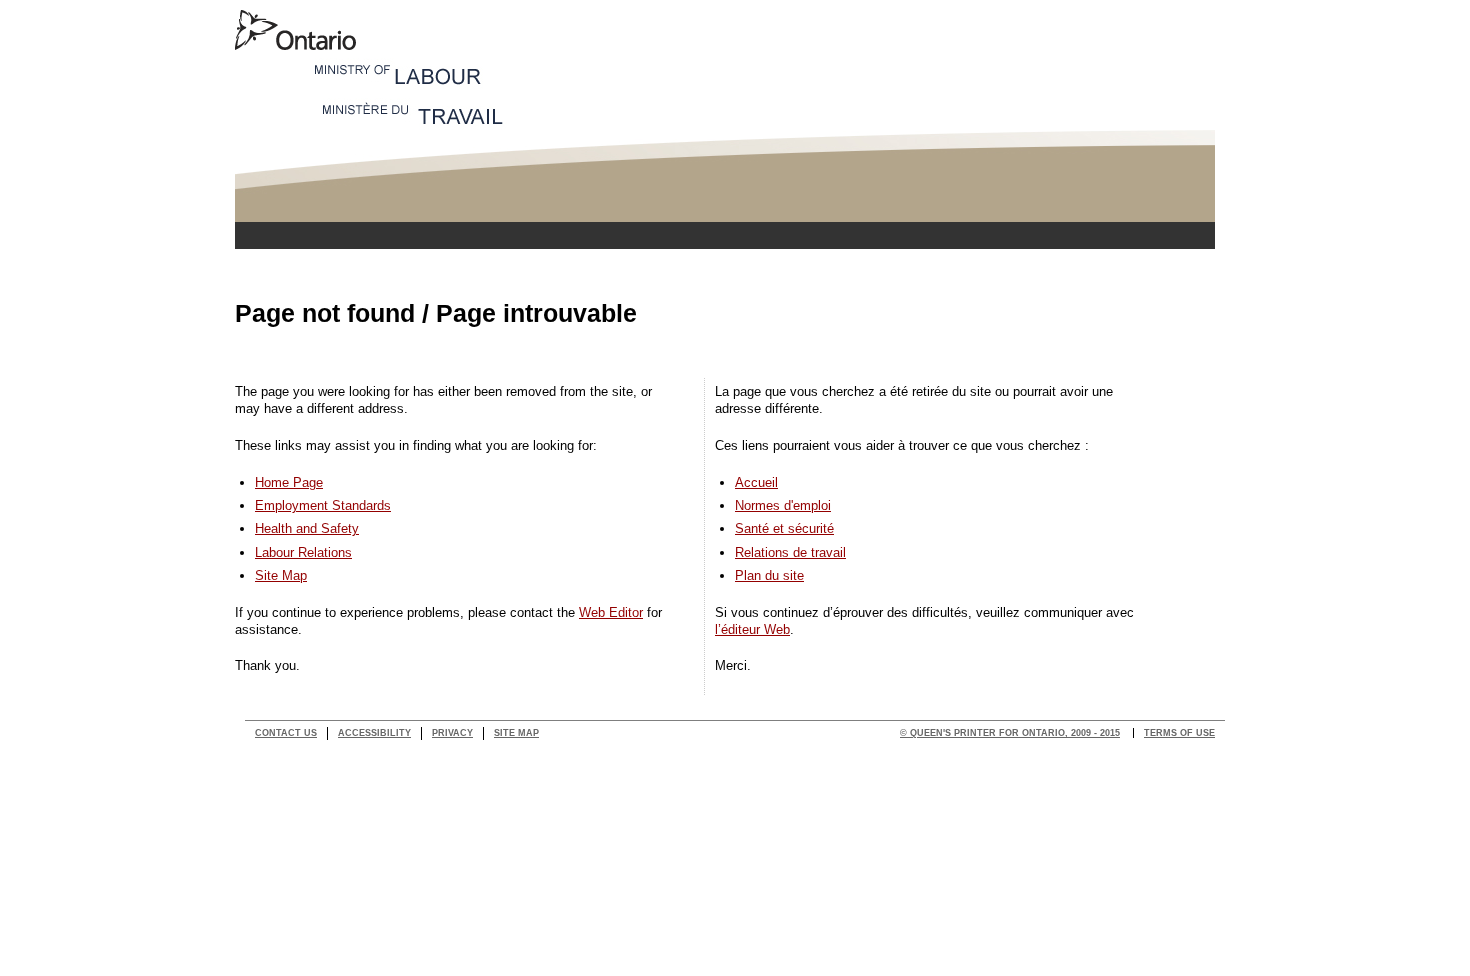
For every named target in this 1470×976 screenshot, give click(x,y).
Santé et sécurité (784, 528)
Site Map (281, 575)
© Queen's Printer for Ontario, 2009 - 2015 (1010, 733)
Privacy (452, 733)
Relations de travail (790, 552)
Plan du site (769, 575)
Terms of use (1179, 733)
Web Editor (611, 612)
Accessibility (374, 733)
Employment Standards (323, 505)
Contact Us (286, 733)
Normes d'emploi (783, 505)
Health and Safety (307, 528)
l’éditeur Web (752, 629)
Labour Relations (303, 552)
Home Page (289, 482)
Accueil (756, 482)
